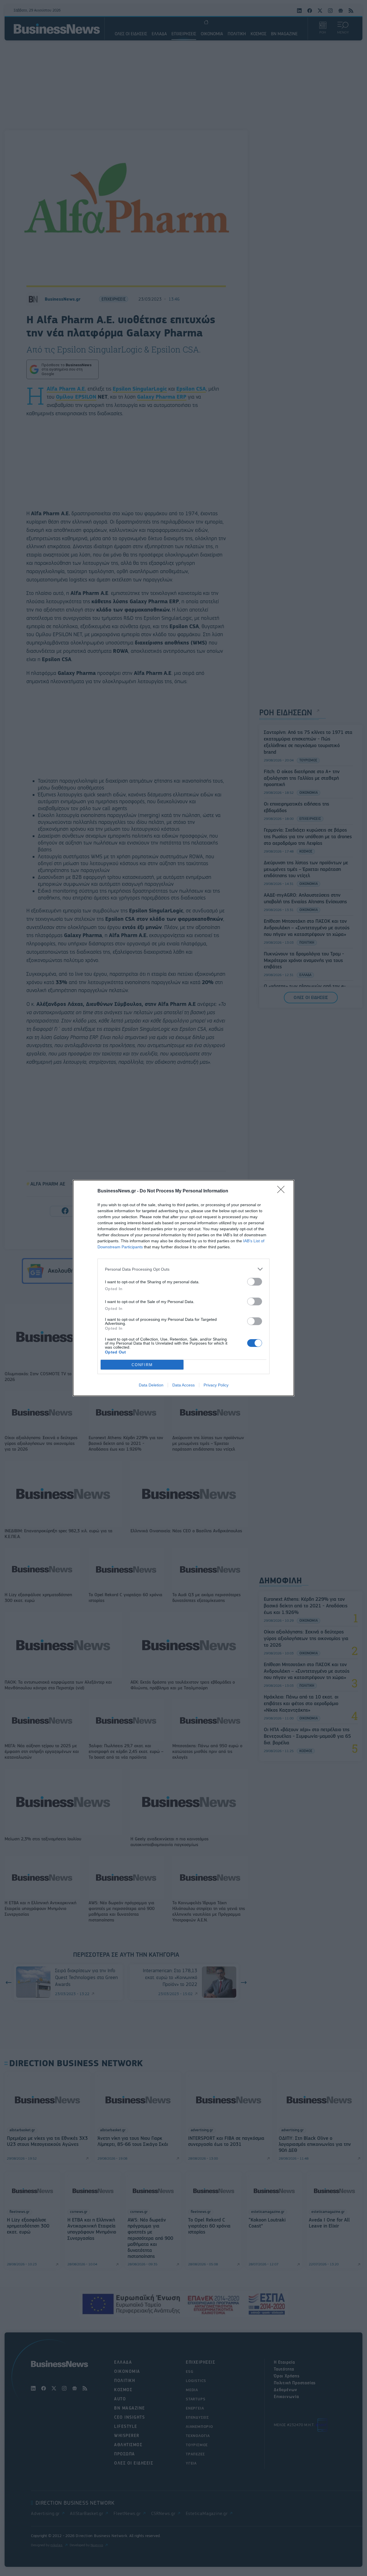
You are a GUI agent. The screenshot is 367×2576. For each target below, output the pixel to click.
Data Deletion (151, 1385)
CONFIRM (142, 1365)
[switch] (255, 1282)
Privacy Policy (216, 1385)
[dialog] (183, 1288)
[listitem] (183, 1269)
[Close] (283, 1191)
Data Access (183, 1385)
